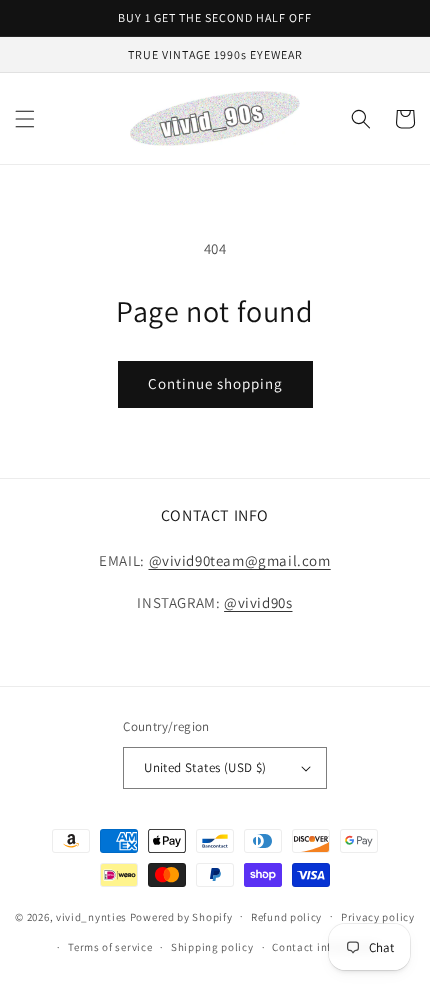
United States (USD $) (205, 767)
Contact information (326, 947)
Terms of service (110, 947)
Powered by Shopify (181, 916)
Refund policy (286, 917)
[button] (25, 119)
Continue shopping (215, 383)
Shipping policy (212, 947)
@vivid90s (258, 602)
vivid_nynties (91, 916)
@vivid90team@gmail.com (240, 560)
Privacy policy (378, 917)
